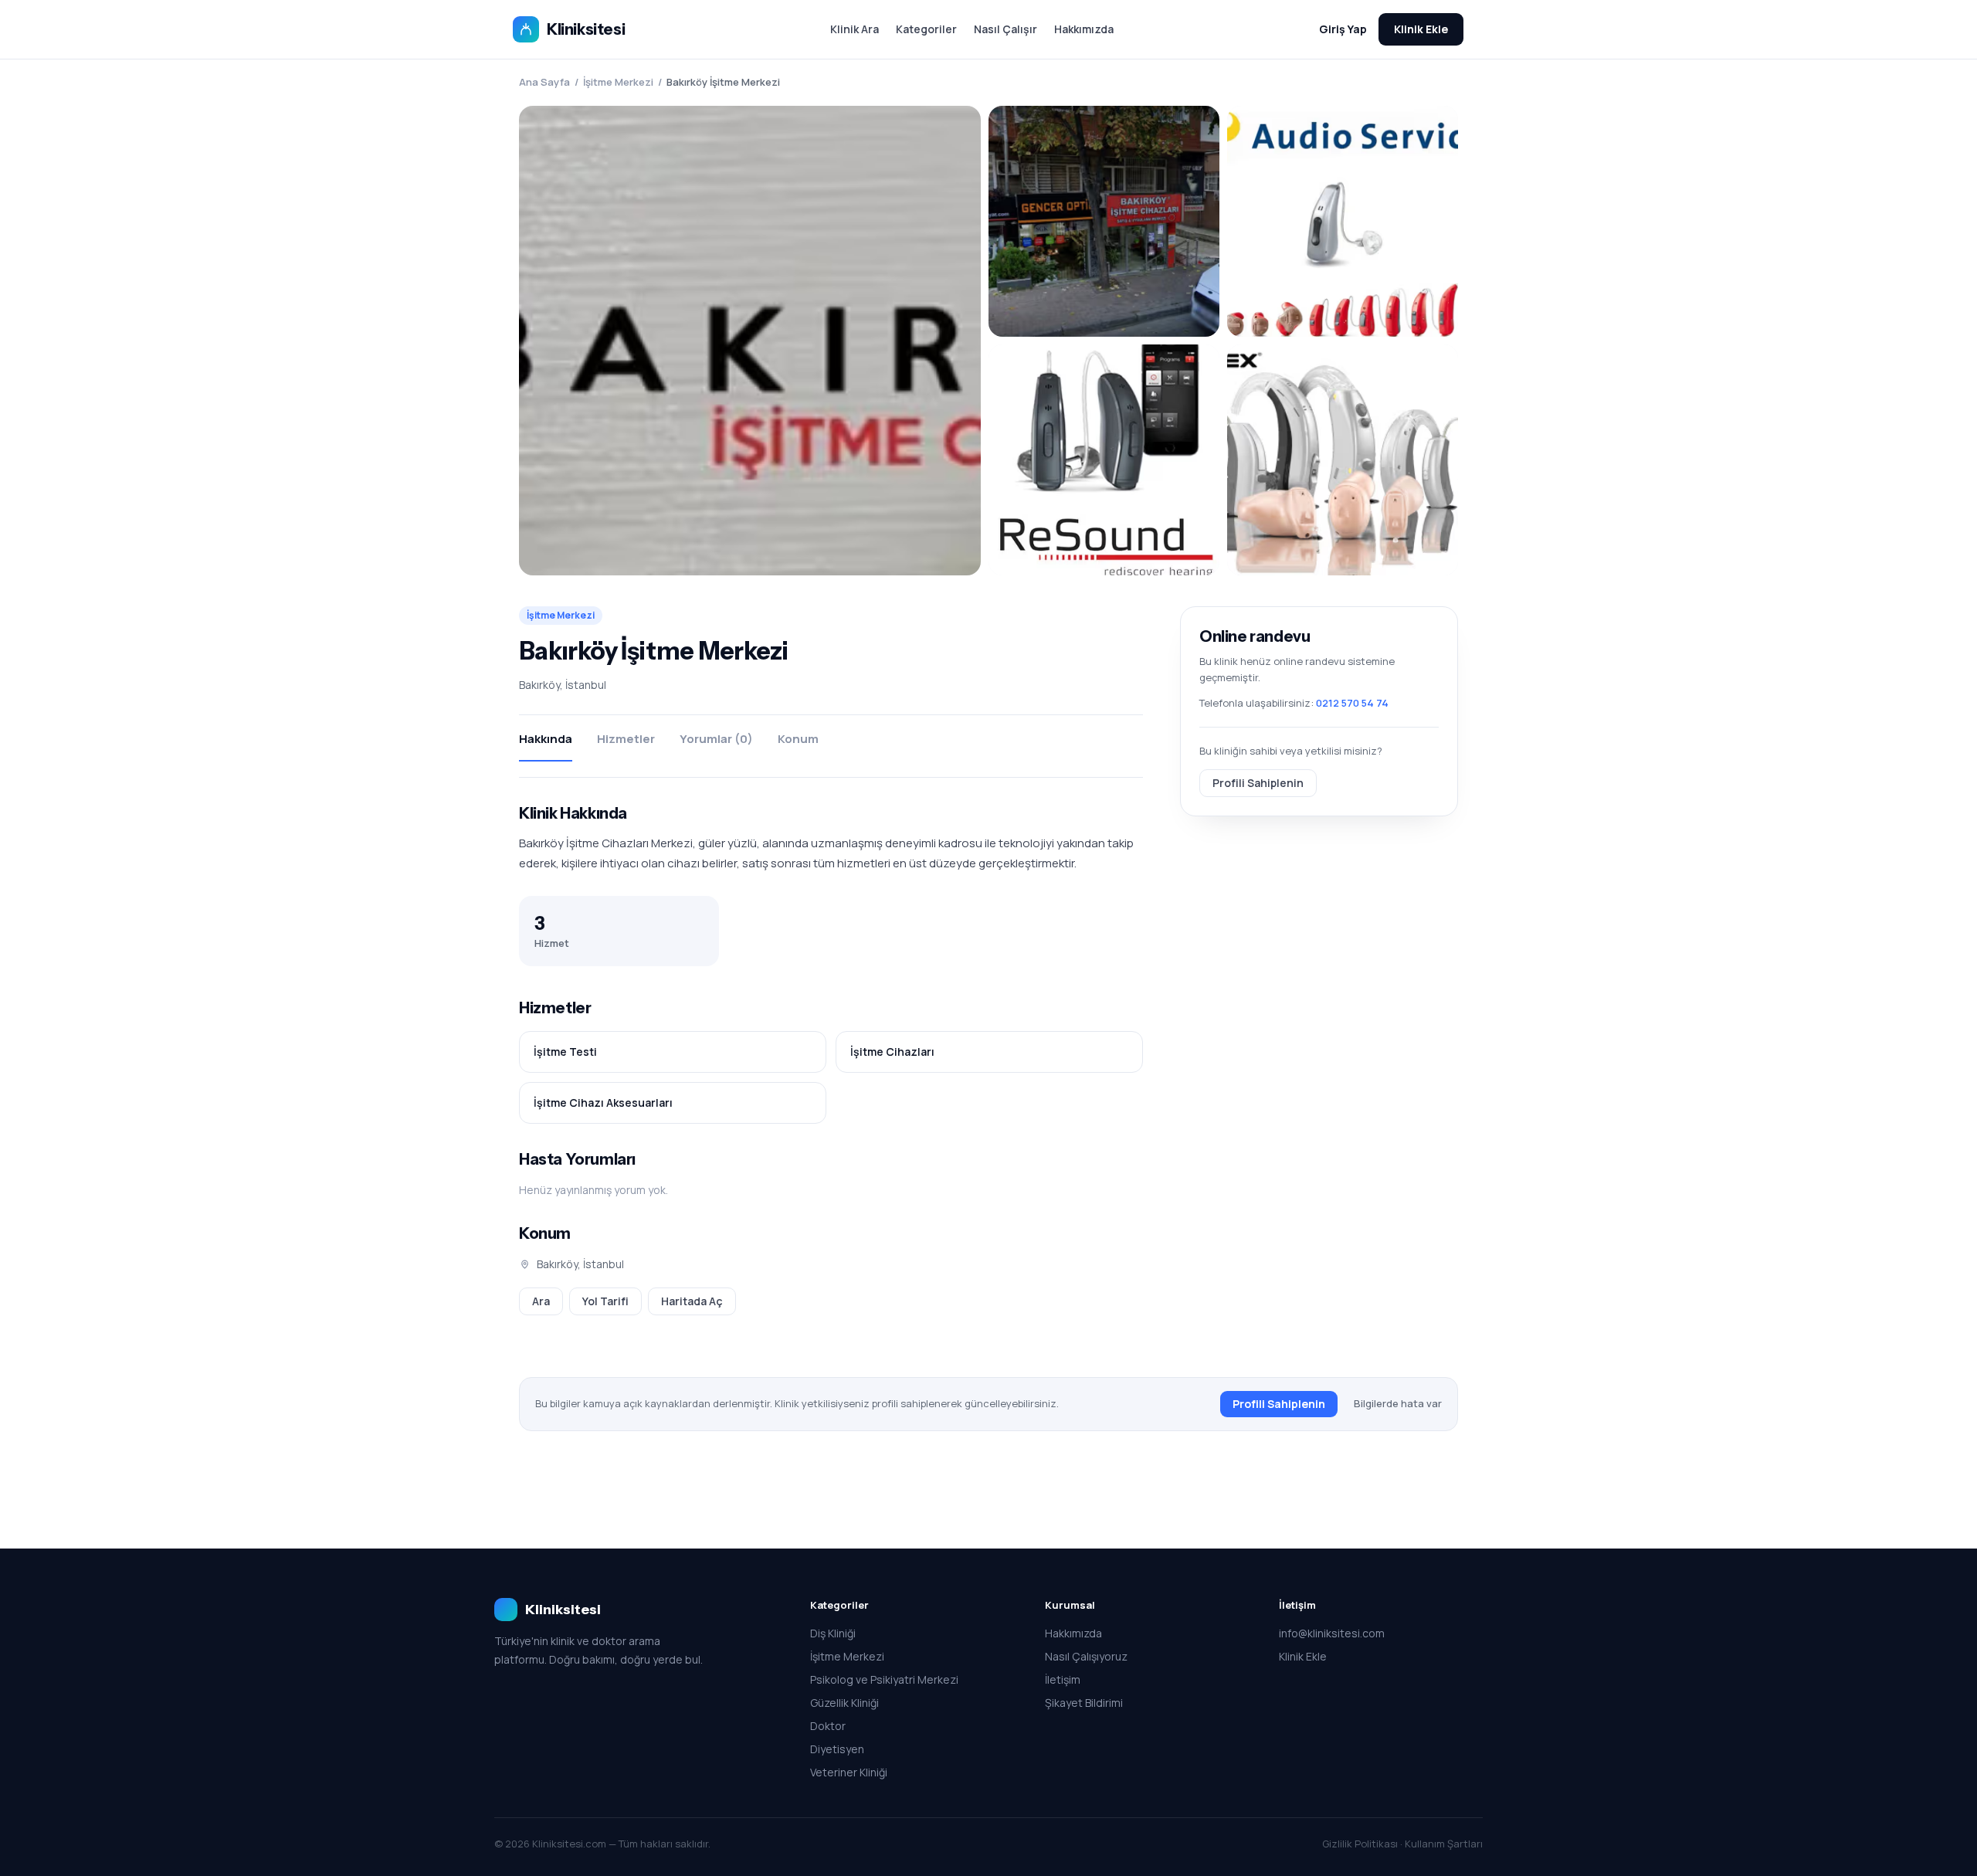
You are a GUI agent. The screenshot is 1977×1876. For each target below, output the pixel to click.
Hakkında (546, 739)
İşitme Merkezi (618, 82)
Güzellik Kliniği (844, 1703)
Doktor (828, 1726)
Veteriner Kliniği (849, 1772)
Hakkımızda (1084, 29)
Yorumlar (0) (716, 739)
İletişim (1063, 1679)
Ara (541, 1301)
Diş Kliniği (833, 1633)
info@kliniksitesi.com (1332, 1633)
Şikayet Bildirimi (1084, 1703)
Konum (798, 739)
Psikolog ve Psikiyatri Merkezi (884, 1679)
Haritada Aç (692, 1301)
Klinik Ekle (1421, 29)
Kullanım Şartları (1444, 1844)
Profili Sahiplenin (1258, 782)
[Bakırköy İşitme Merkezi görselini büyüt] (750, 341)
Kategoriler (926, 29)
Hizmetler (626, 739)
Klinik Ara (855, 29)
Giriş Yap (1343, 29)
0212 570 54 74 (1352, 703)
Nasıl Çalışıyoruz (1086, 1656)
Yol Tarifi (605, 1301)
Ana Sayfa (544, 82)
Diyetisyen (837, 1749)
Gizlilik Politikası (1360, 1844)
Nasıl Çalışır (1005, 29)
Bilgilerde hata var (1398, 1403)
